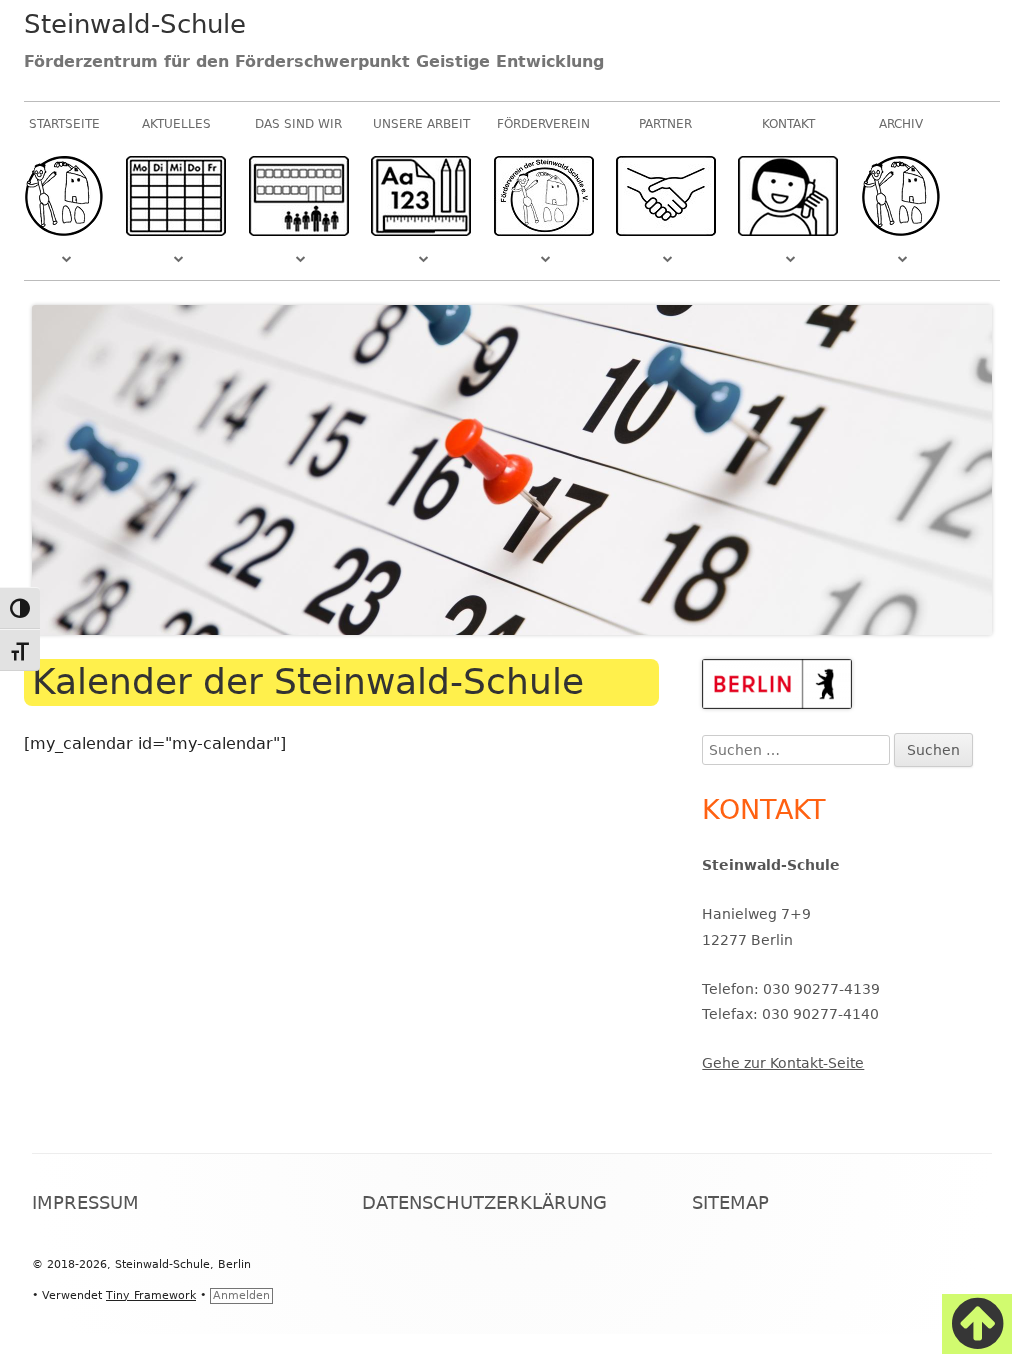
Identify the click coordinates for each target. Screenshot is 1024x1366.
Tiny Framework (151, 1295)
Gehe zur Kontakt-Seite (783, 1063)
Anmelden (241, 1295)
